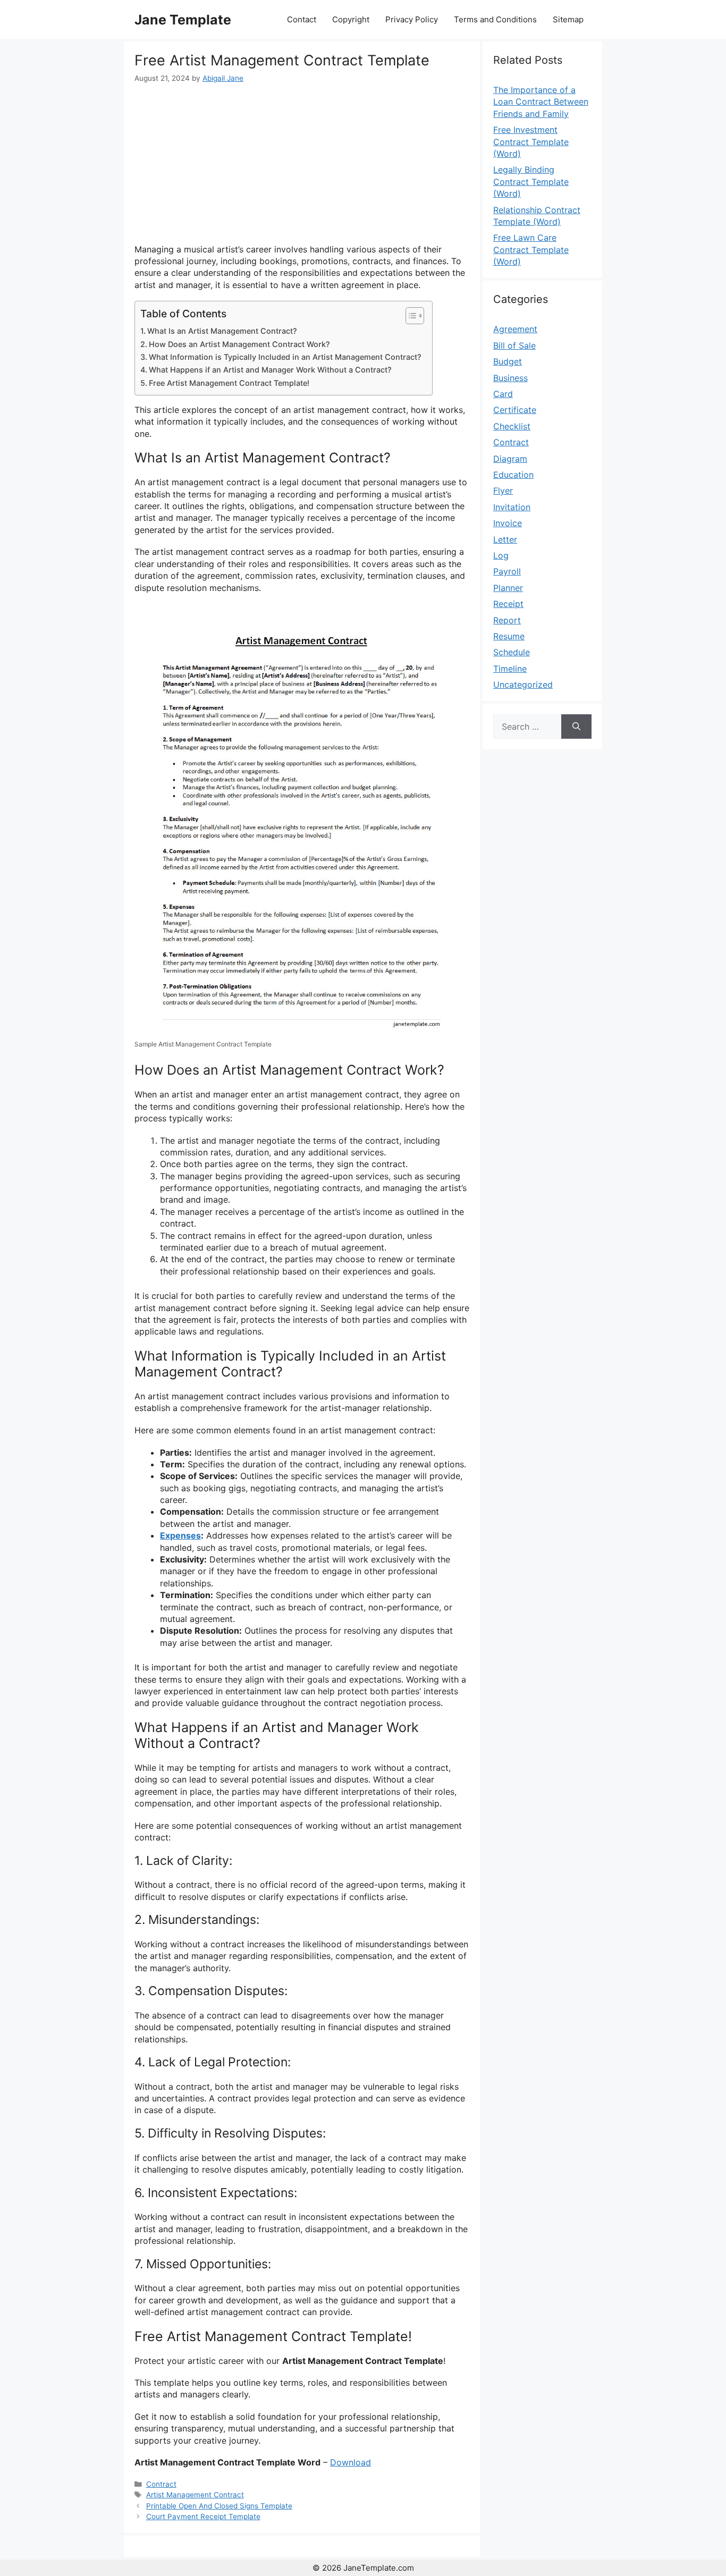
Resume (509, 636)
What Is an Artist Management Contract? (222, 331)
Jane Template (183, 20)
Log (501, 555)
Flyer (503, 491)
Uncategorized (523, 685)
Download (351, 2462)
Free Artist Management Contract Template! (229, 383)
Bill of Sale (514, 345)
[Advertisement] (302, 164)
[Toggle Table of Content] (410, 316)
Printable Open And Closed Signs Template (219, 2506)
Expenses (180, 1535)
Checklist (512, 426)
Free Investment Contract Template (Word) (531, 142)
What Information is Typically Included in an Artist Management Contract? (285, 357)
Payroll (507, 571)
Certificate (515, 410)
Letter (505, 539)
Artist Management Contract (195, 2495)
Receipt (508, 604)
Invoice (508, 523)
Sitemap (568, 19)
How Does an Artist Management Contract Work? (239, 344)
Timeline (510, 669)
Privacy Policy (412, 19)
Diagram (510, 459)
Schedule (512, 652)
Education (513, 475)
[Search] (576, 727)
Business (510, 378)
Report (507, 620)
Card (503, 394)
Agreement (515, 329)
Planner (508, 588)
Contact (302, 19)
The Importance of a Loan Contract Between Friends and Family (541, 102)
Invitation (512, 507)
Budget (508, 361)
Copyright (351, 19)
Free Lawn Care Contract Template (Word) (531, 250)
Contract (161, 2484)
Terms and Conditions (495, 19)
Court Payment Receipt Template (203, 2516)
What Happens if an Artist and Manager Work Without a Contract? (270, 370)
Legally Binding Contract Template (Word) (531, 181)
